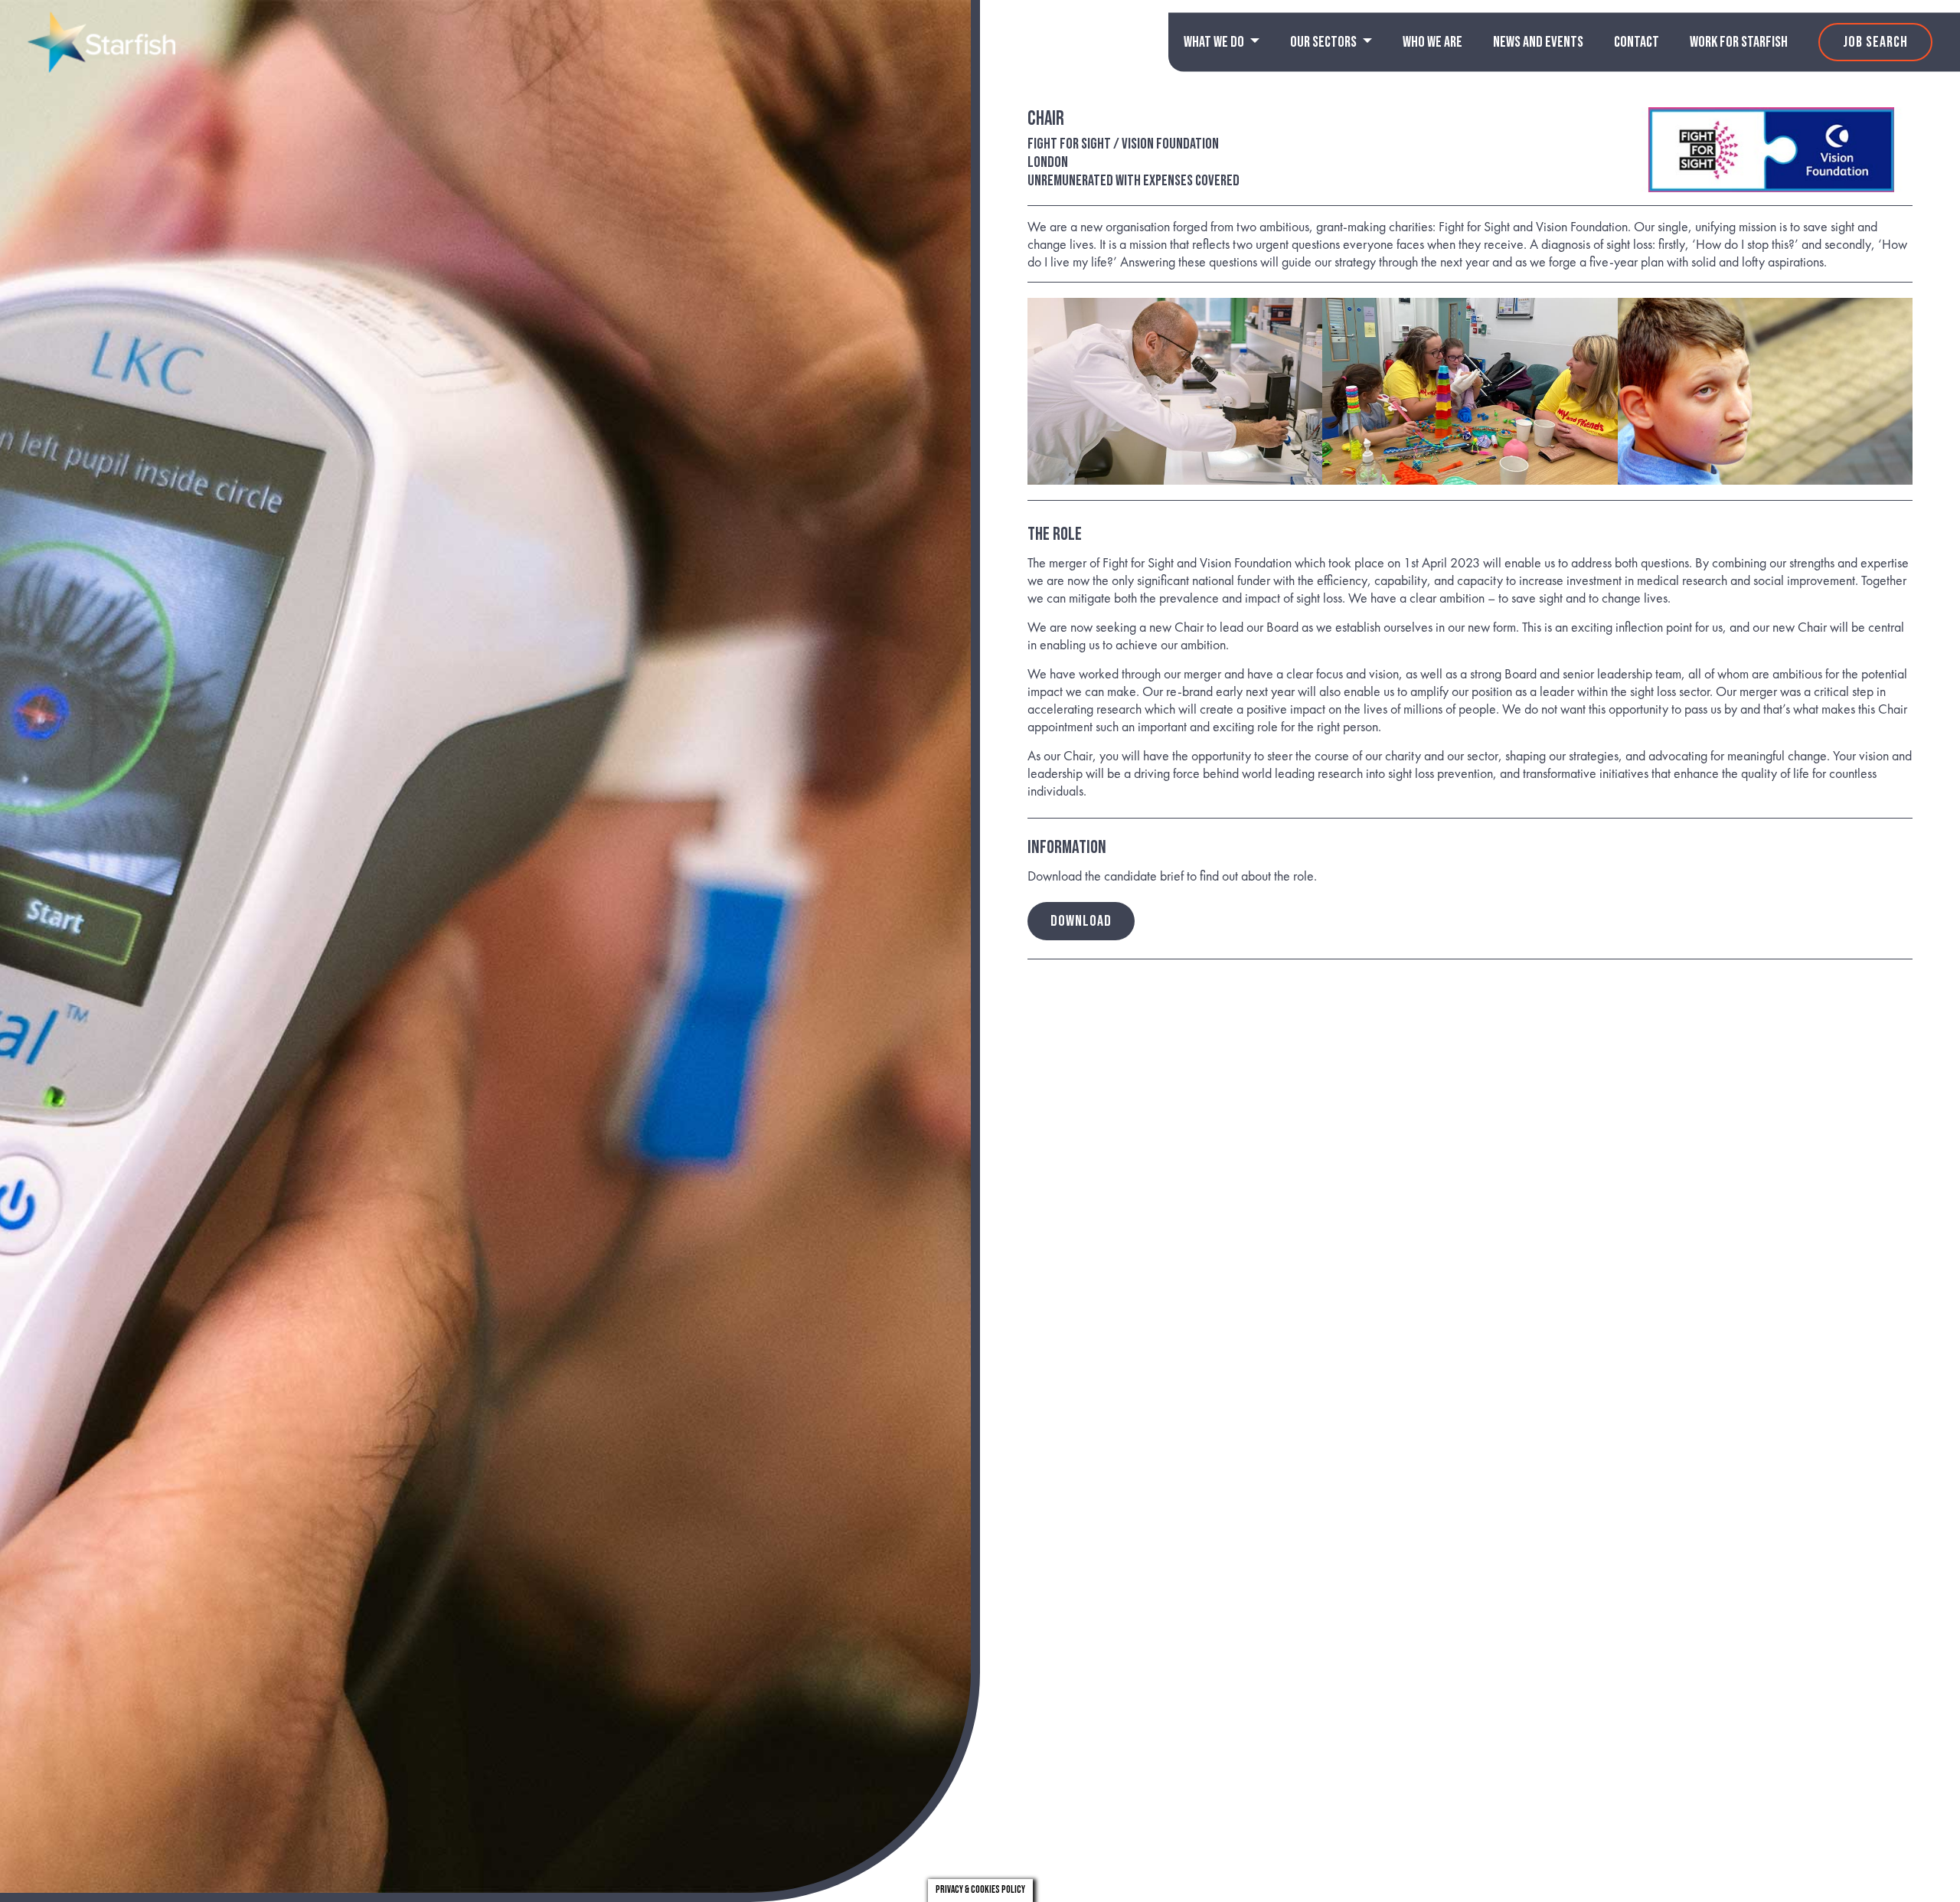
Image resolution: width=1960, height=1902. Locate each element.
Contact (1637, 42)
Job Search (1875, 42)
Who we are (1432, 42)
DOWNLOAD (1081, 921)
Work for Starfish (1739, 42)
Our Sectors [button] (1325, 42)
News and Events (1538, 42)
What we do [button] (1215, 42)
